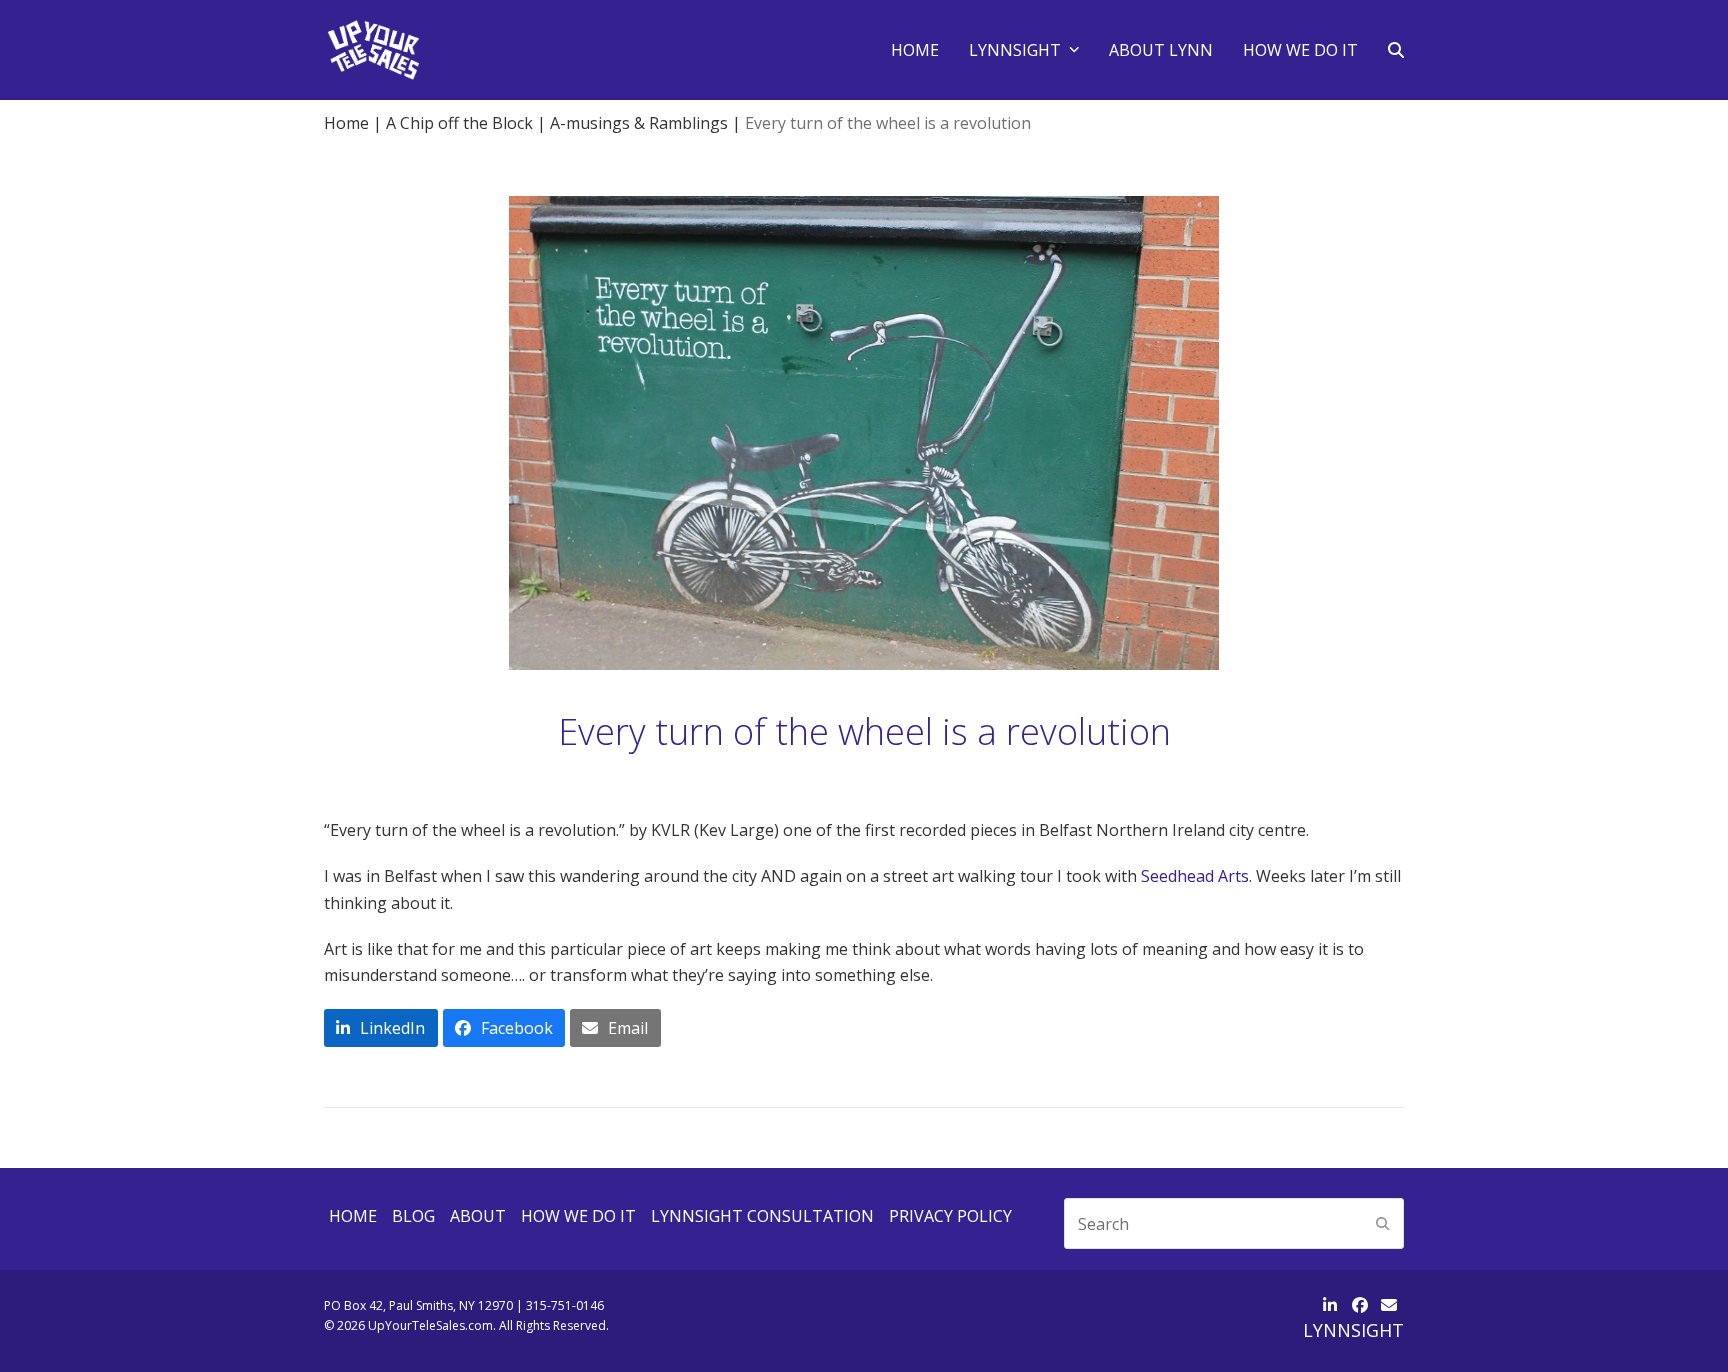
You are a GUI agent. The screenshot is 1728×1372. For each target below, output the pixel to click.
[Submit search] (1383, 1224)
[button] (1396, 50)
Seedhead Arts (1195, 876)
